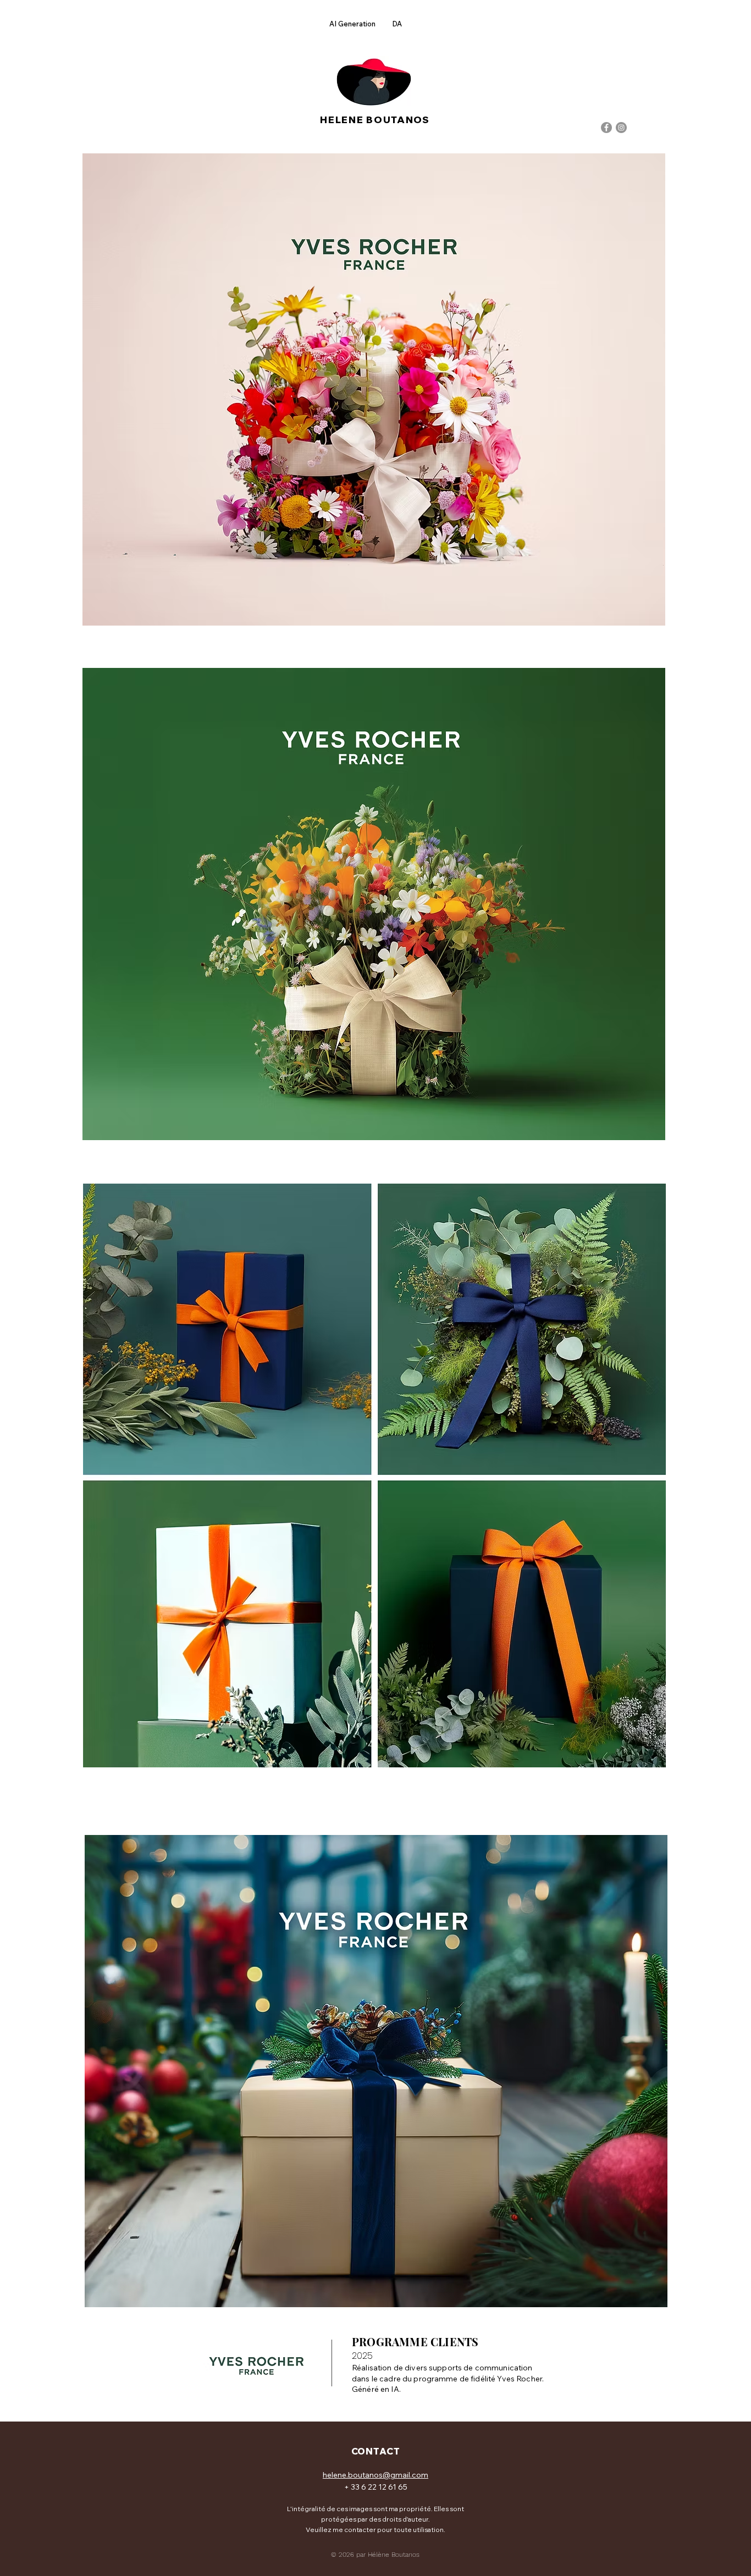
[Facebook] (606, 128)
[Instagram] (621, 128)
